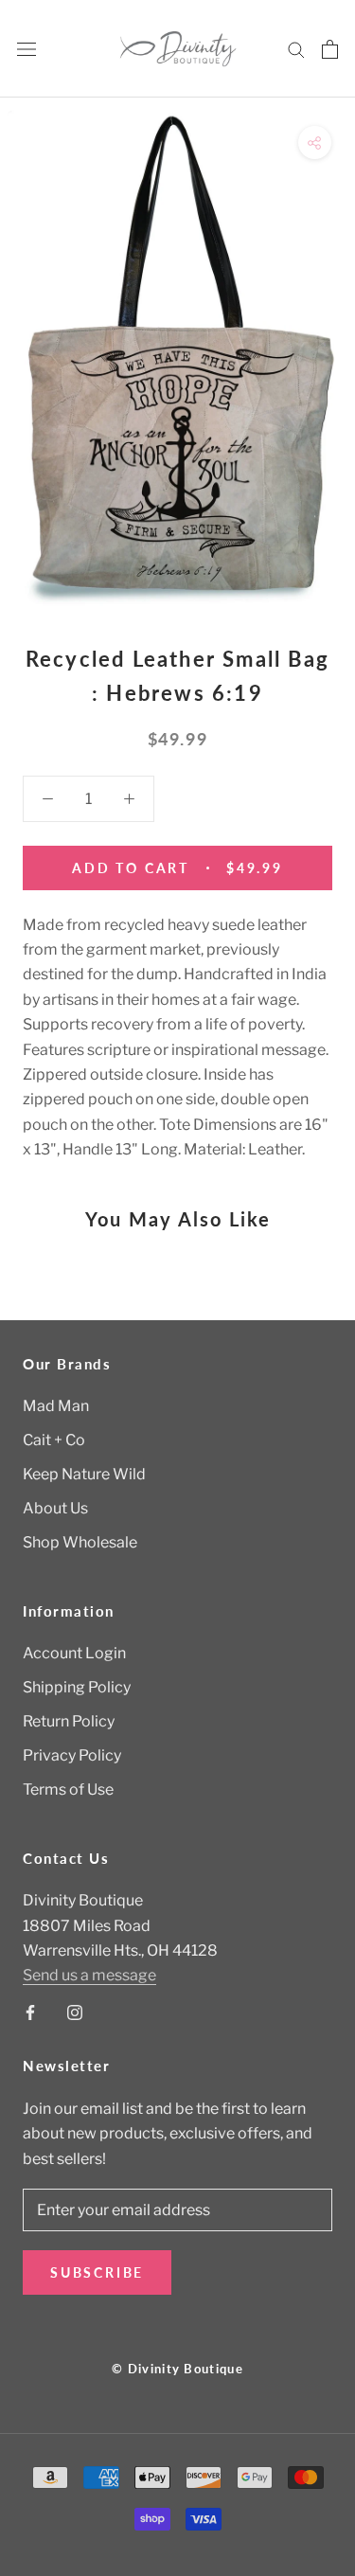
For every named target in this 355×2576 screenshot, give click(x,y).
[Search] (296, 49)
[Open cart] (330, 49)
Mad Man (56, 1406)
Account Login (74, 1653)
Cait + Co (54, 1440)
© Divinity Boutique (177, 2369)
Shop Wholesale (80, 1542)
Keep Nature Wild (84, 1474)
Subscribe (97, 2272)
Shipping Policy (77, 1687)
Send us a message (89, 1975)
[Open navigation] (27, 49)
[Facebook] (30, 2012)
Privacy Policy (72, 1755)
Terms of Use (68, 1789)
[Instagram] (75, 2012)
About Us (55, 1508)
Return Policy (69, 1721)
